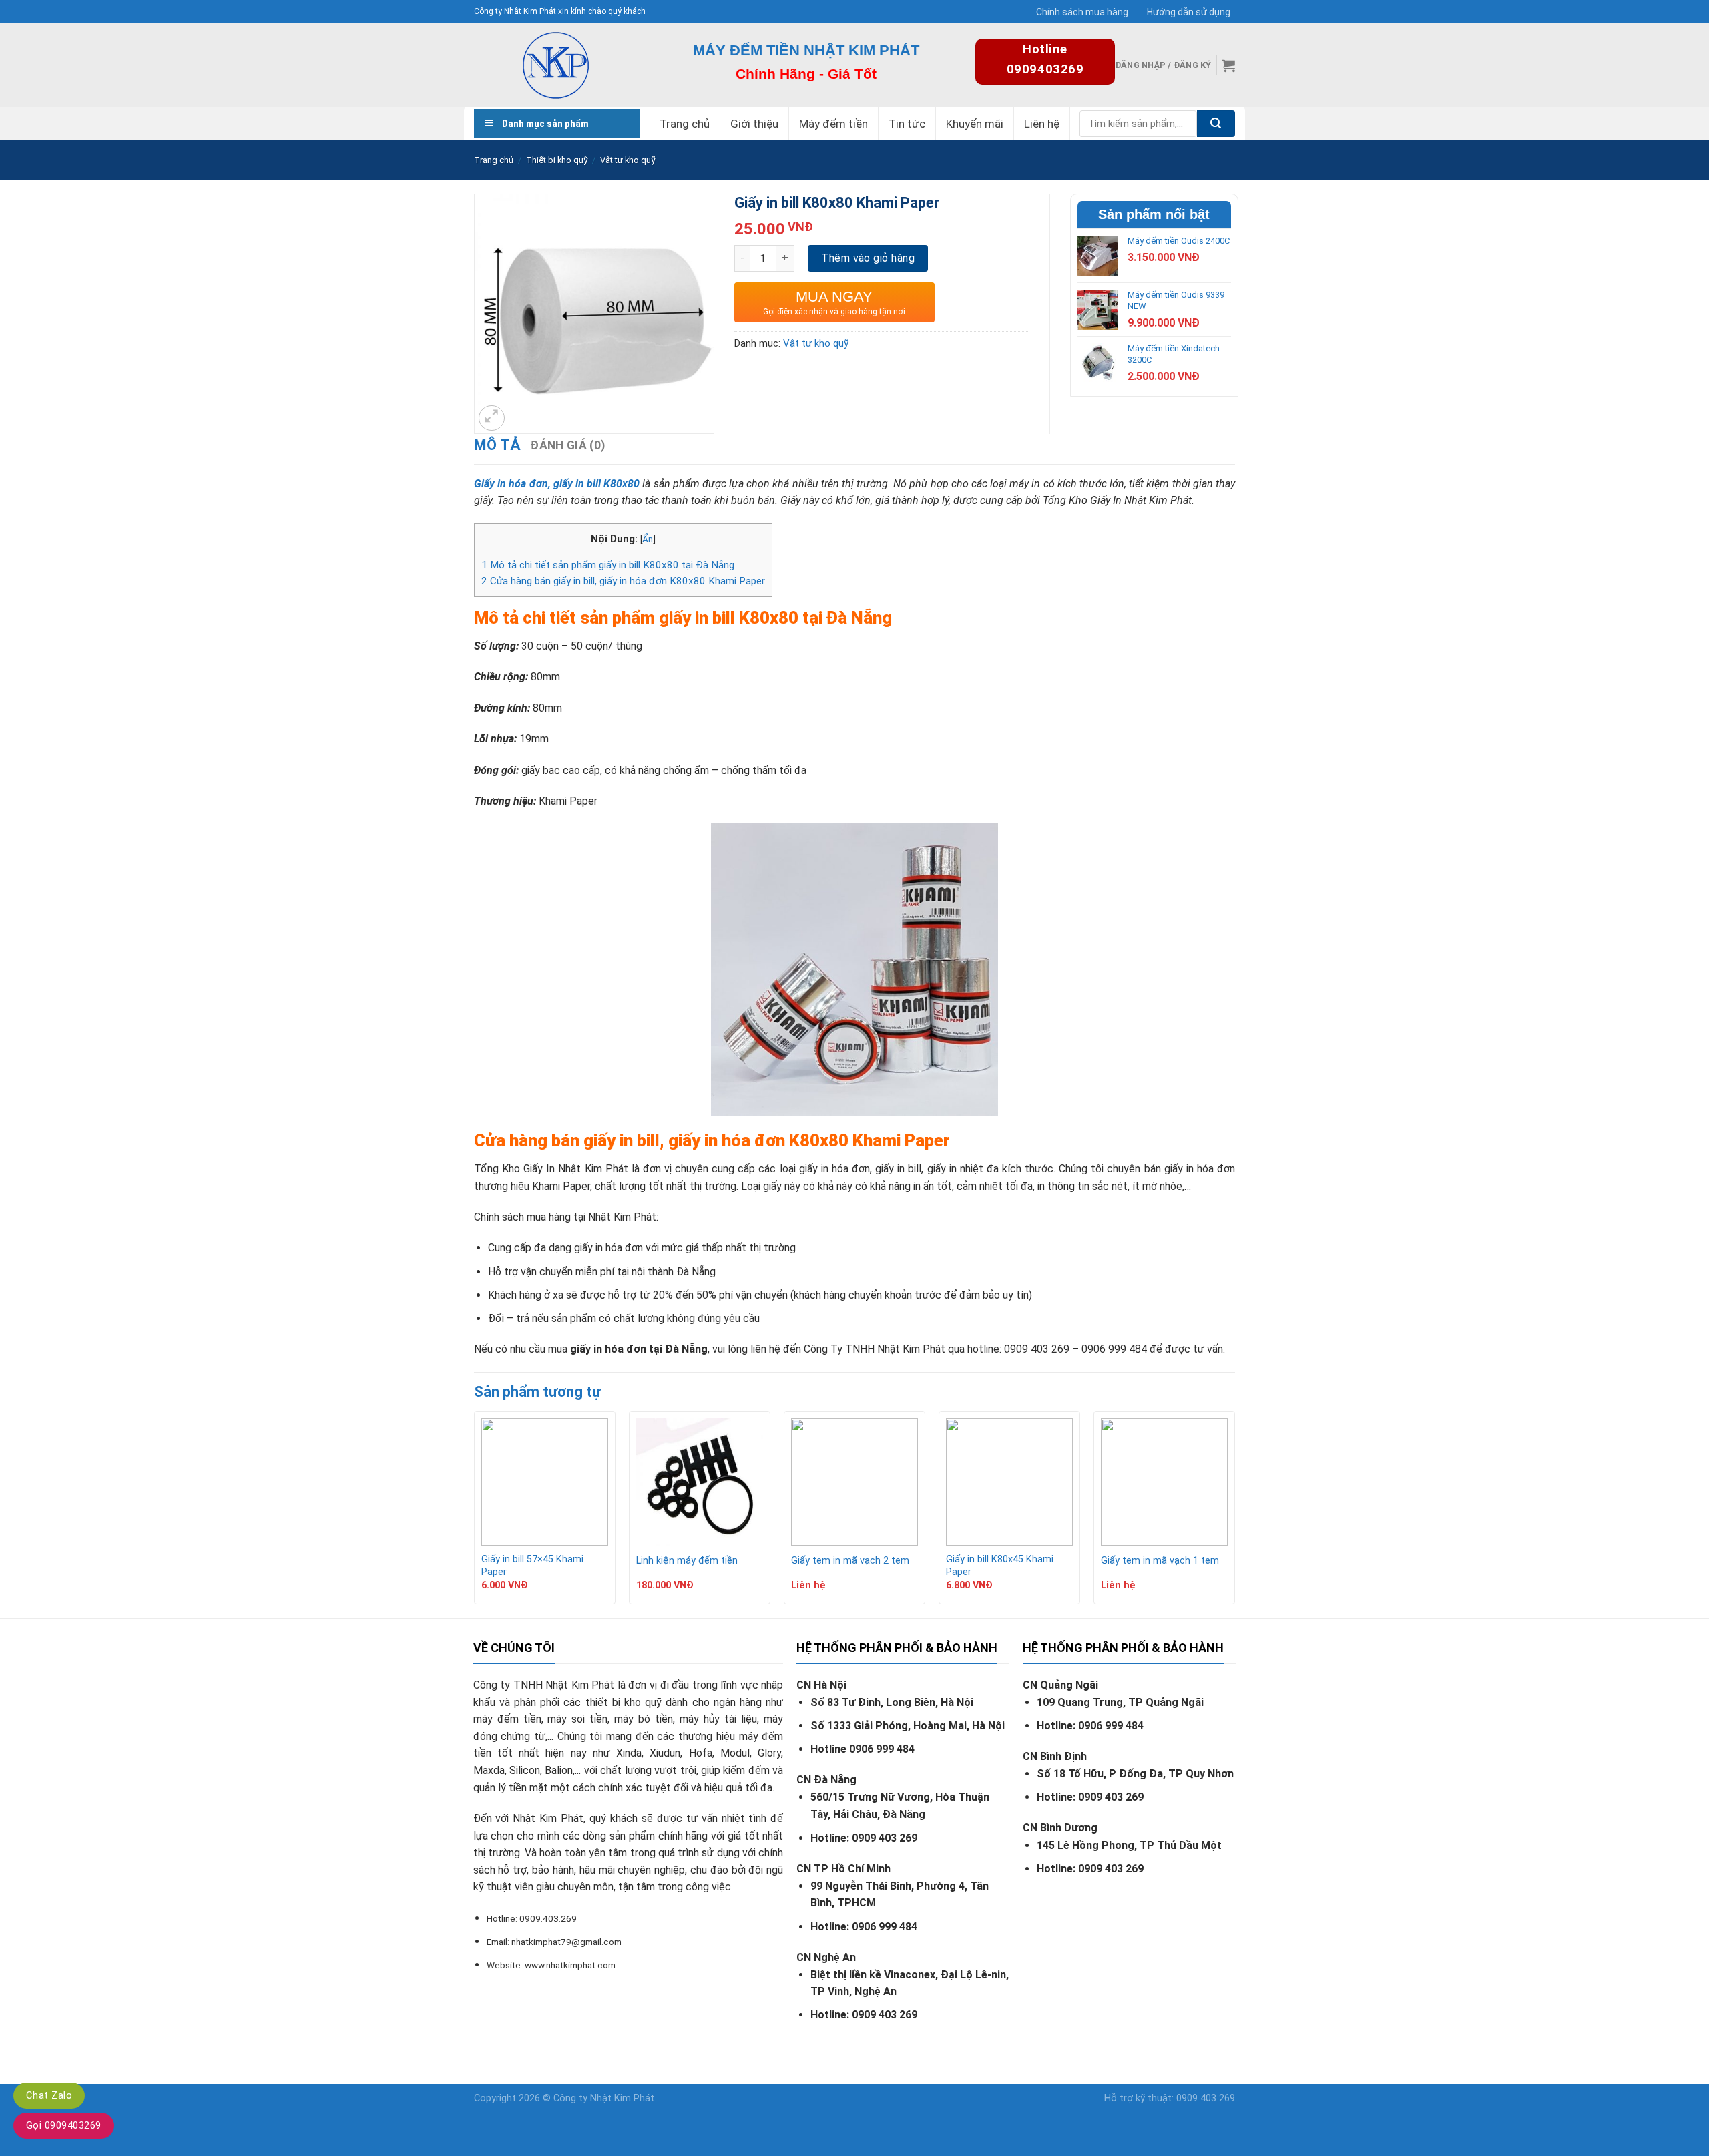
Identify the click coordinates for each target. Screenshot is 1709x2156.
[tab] (497, 445)
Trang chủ (685, 124)
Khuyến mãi (975, 124)
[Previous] (475, 1513)
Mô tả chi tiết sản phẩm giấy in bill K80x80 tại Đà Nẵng (608, 565)
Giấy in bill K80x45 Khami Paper (1000, 1566)
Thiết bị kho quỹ (557, 160)
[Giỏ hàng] (1228, 65)
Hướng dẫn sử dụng (1189, 12)
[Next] (1234, 1513)
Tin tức (907, 124)
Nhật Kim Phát (622, 2098)
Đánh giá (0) (567, 445)
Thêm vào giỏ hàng (868, 258)
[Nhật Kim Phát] (555, 65)
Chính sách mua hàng (1082, 12)
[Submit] (1216, 124)
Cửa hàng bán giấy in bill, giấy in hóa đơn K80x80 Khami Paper (623, 581)
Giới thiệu (754, 124)
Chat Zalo (49, 2095)
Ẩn (648, 539)
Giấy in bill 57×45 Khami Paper (532, 1566)
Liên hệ (1042, 124)
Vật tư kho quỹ (628, 160)
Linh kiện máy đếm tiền (687, 1561)
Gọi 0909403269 (64, 2125)
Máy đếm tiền (833, 124)
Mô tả (497, 445)
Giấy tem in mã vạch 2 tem (850, 1561)
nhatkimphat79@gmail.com (566, 1942)
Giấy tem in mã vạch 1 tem (1160, 1561)
